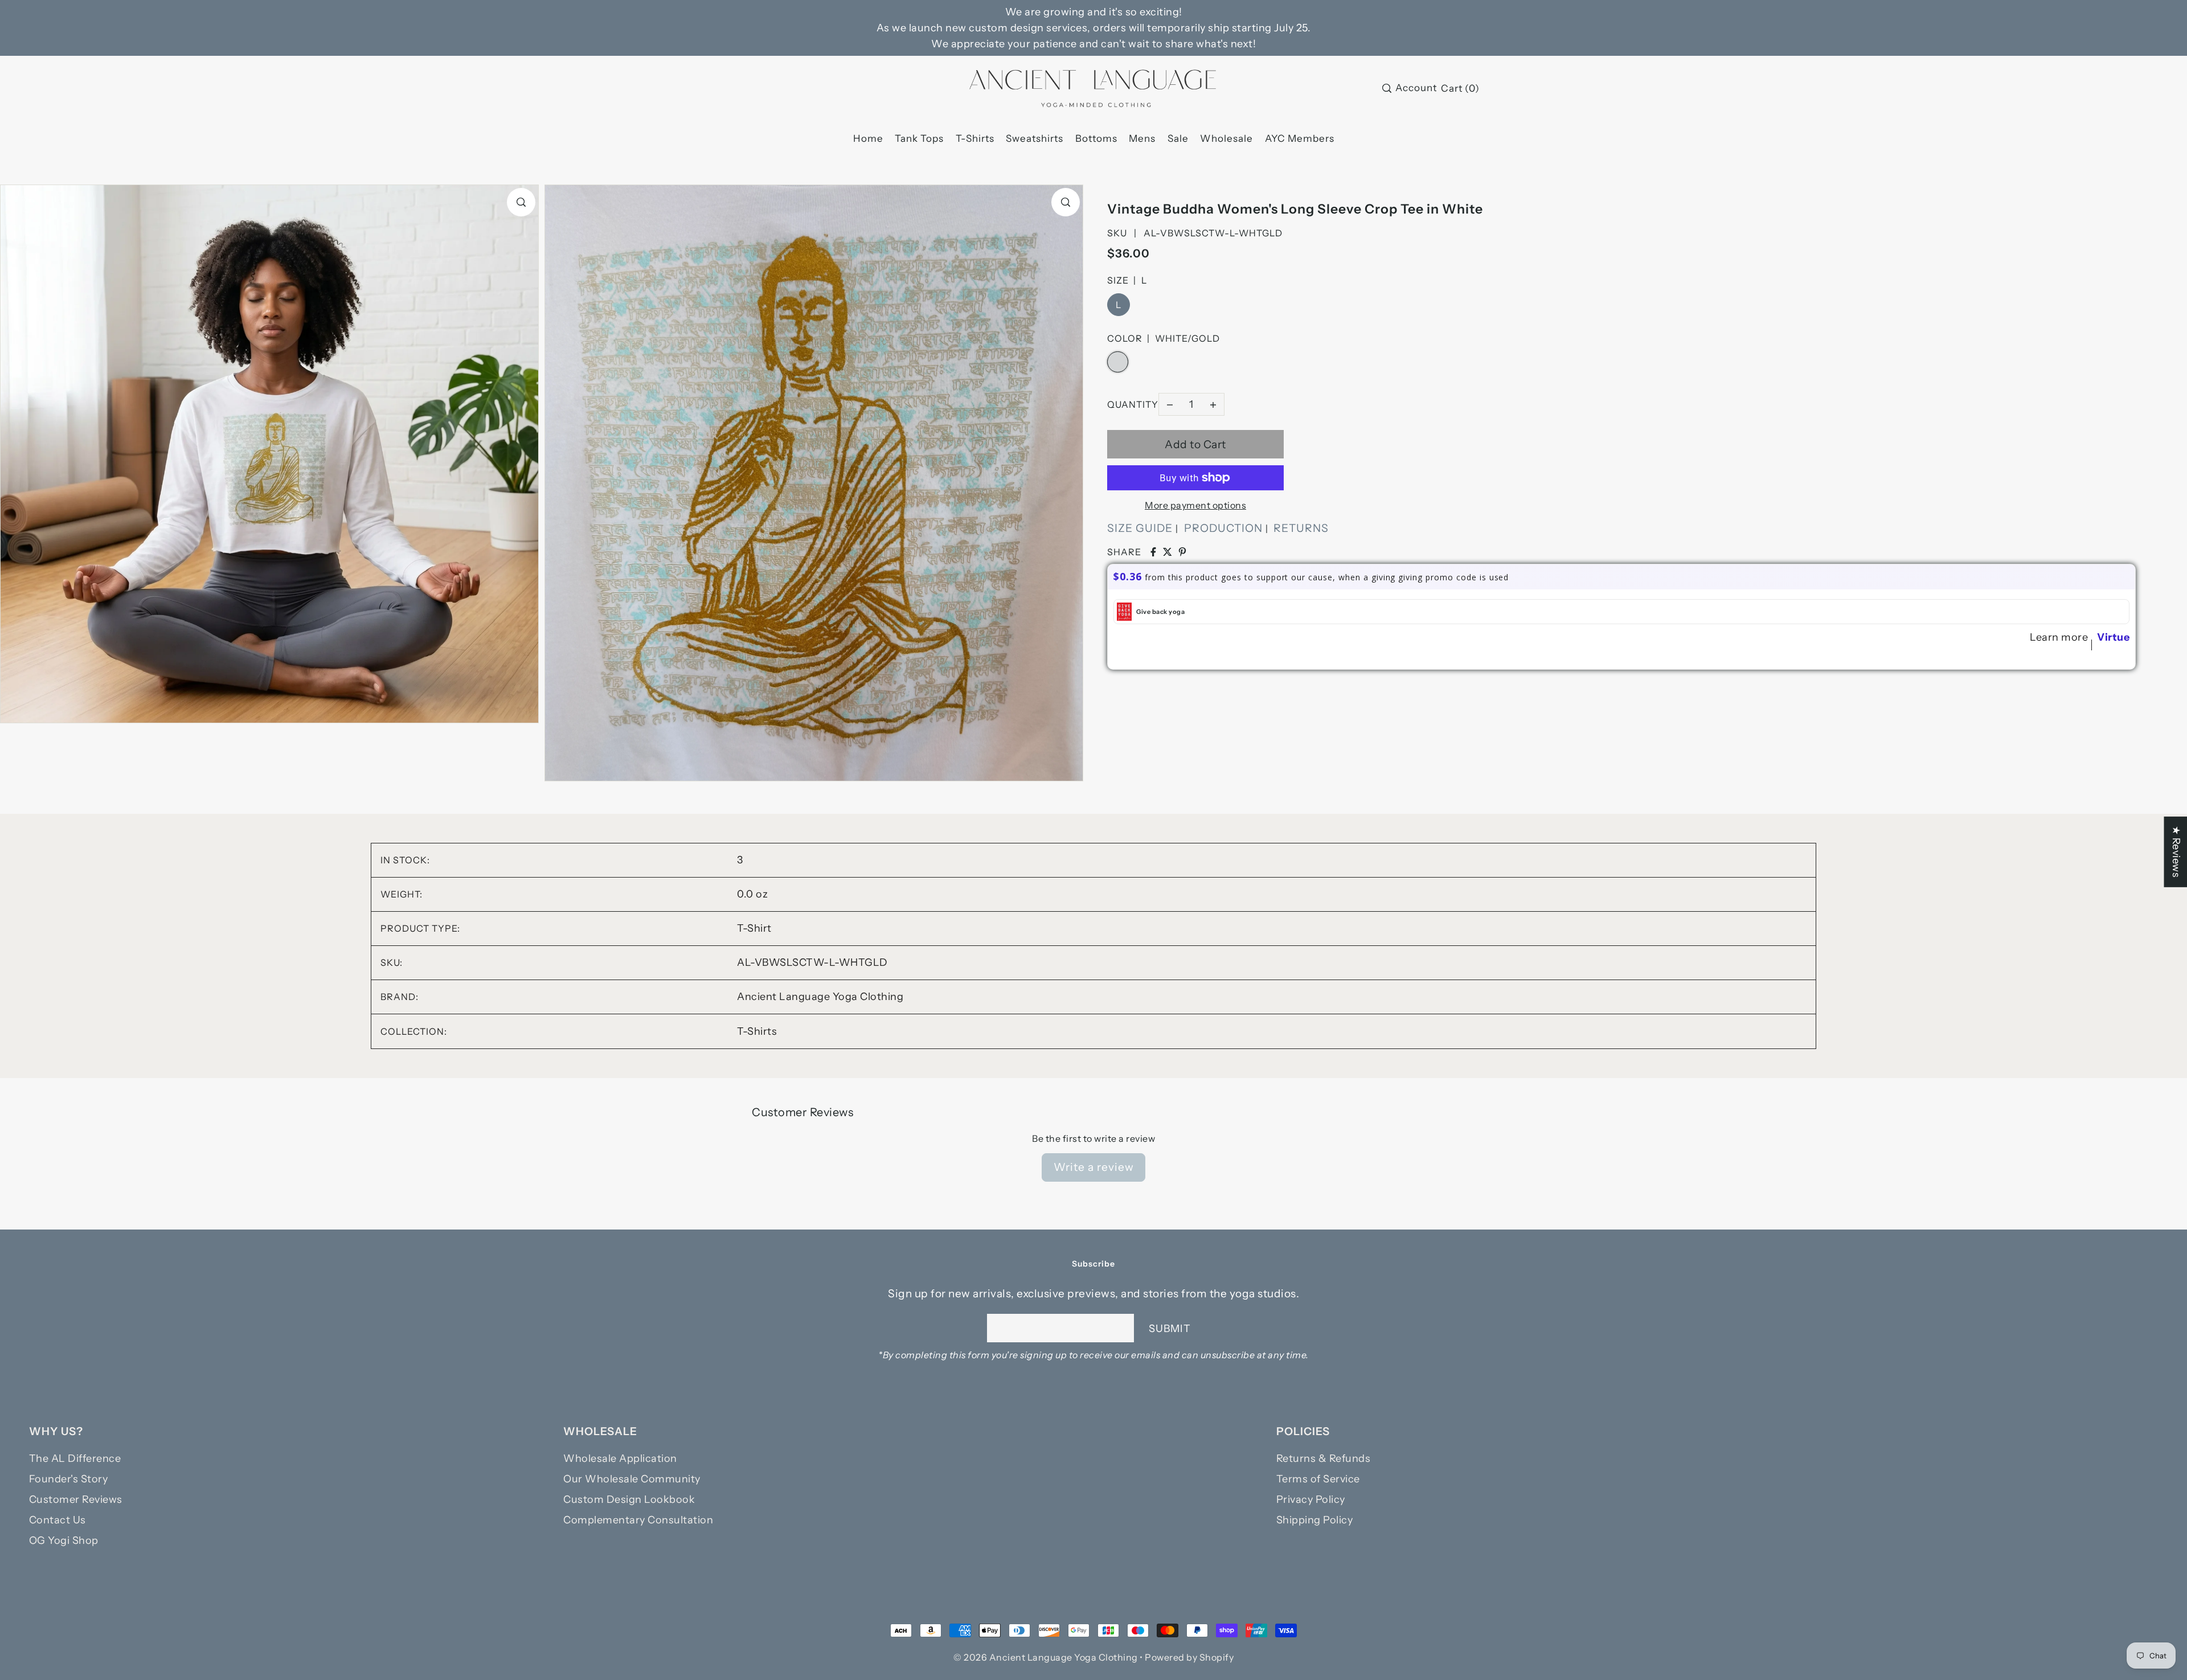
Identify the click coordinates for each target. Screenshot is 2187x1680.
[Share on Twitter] (1168, 552)
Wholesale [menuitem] (1226, 138)
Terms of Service (1318, 1479)
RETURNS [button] (1301, 528)
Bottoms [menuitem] (1096, 138)
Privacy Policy (1311, 1499)
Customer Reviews (76, 1499)
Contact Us (58, 1520)
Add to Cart (1195, 444)
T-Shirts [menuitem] (975, 138)
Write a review (1094, 1167)
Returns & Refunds (1324, 1458)
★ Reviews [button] (2176, 852)
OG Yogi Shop (64, 1540)
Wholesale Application (620, 1458)
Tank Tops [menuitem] (919, 138)
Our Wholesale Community (632, 1479)
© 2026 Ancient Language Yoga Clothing (1046, 1657)
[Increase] (1213, 404)
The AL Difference (75, 1458)
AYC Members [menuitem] (1300, 138)
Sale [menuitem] (1178, 138)
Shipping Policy (1315, 1520)
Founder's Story (69, 1479)
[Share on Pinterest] (1182, 552)
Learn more (2059, 637)
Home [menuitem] (868, 138)
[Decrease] (1170, 404)
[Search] (1387, 88)
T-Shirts (757, 1031)
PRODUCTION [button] (1223, 528)
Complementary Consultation (638, 1520)
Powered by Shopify (1189, 1657)
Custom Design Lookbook (629, 1499)
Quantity (1133, 404)
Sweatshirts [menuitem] (1035, 138)
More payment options (1195, 505)
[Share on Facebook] (1153, 552)
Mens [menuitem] (1142, 138)
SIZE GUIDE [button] (1140, 528)
